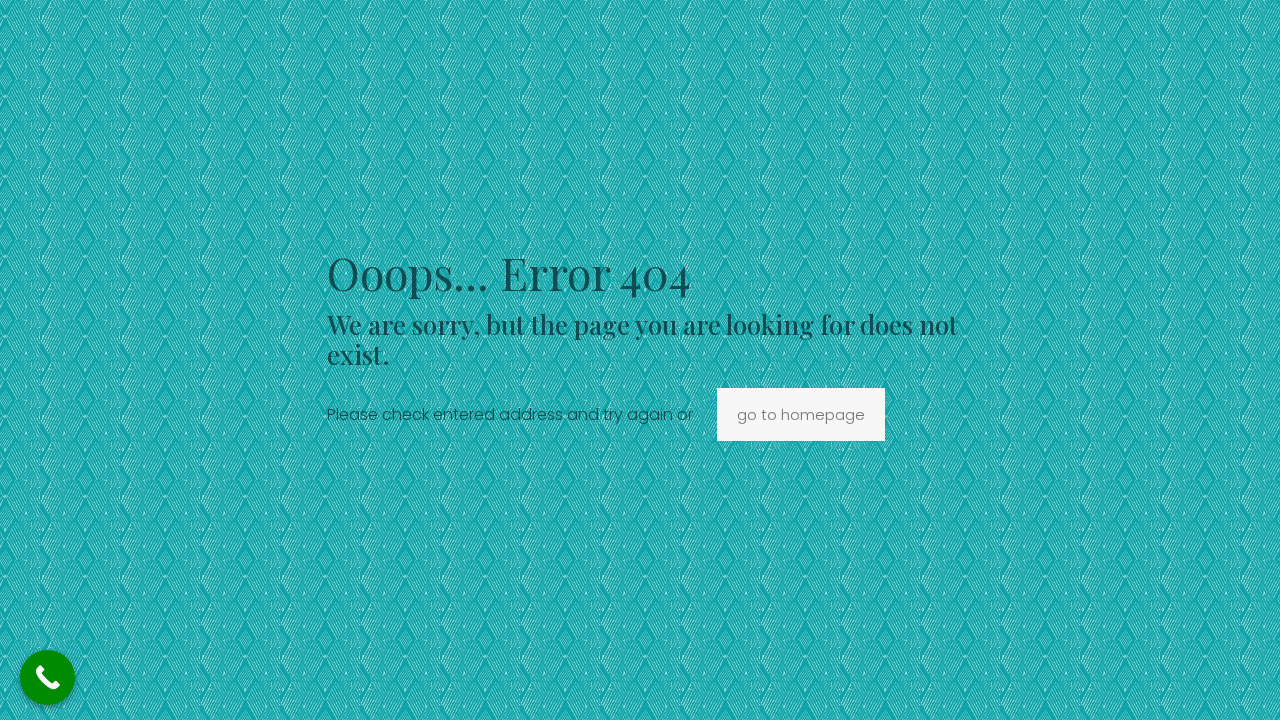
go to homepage (801, 414)
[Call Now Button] (47, 677)
